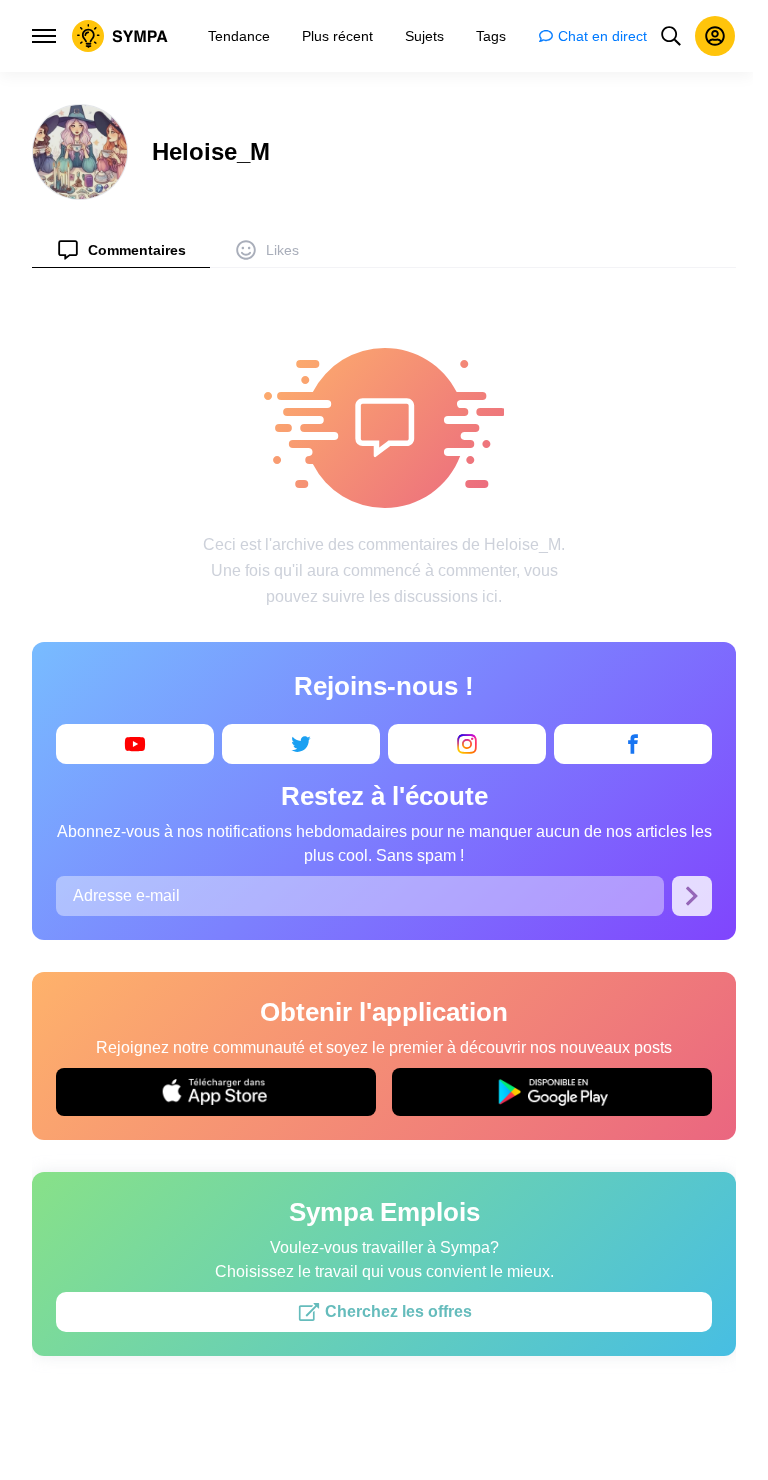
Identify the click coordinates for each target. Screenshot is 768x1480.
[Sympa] (120, 36)
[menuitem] (121, 249)
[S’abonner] (692, 896)
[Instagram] (467, 744)
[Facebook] (633, 744)
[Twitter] (301, 744)
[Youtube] (135, 744)
